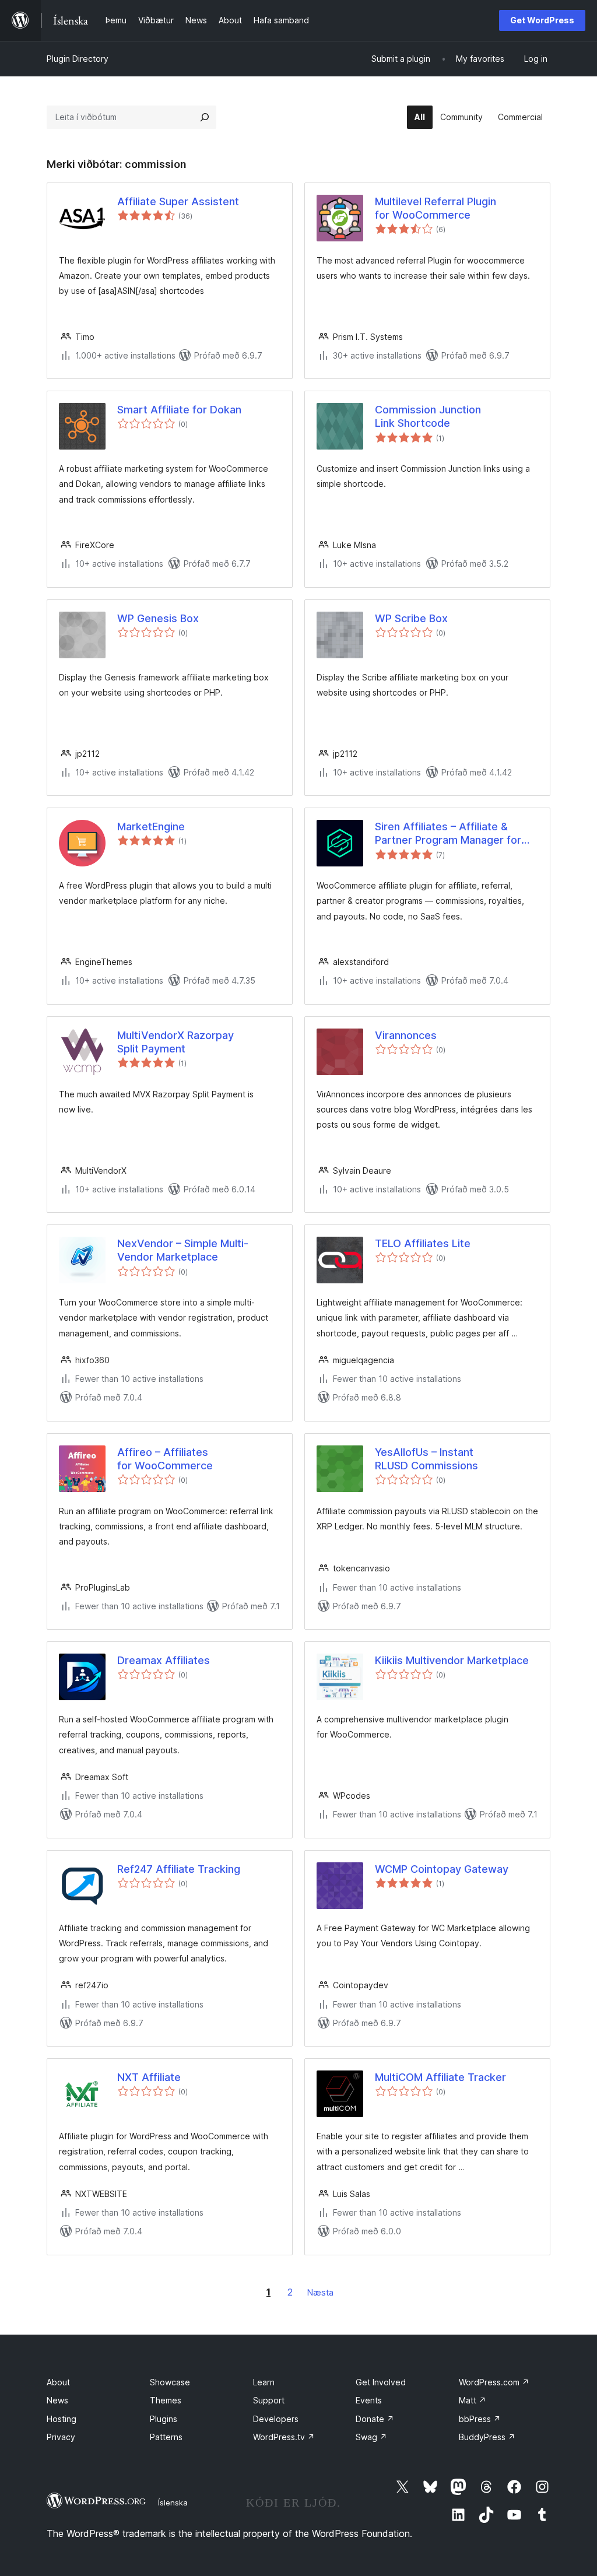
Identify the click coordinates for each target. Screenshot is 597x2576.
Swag (371, 2437)
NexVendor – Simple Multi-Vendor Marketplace (183, 1250)
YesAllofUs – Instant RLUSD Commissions (426, 1459)
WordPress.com (494, 2382)
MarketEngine (151, 827)
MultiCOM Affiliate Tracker (440, 2077)
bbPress (480, 2419)
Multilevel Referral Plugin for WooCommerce (436, 208)
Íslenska (173, 2503)
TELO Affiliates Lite (423, 1243)
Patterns (166, 2437)
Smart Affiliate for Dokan (179, 410)
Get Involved (381, 2382)
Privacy (61, 2437)
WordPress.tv (284, 2437)
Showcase (170, 2382)
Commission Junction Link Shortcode (428, 416)
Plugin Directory (78, 59)
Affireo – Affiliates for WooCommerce (165, 1459)
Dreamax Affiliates (164, 1660)
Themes (166, 2400)
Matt (473, 2400)
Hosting (62, 2419)
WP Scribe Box (411, 618)
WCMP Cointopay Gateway (442, 1869)
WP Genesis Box (158, 618)
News (57, 2400)
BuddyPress (487, 2437)
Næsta (320, 2292)
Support (269, 2400)
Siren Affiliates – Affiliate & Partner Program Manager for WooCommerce (448, 834)
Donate (375, 2419)
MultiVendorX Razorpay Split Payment (175, 1042)
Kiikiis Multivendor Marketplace (452, 1660)
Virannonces (406, 1035)
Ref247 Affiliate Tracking (179, 1869)
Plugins (164, 2419)
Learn (264, 2382)
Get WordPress (542, 20)
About (58, 2382)
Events (369, 2400)
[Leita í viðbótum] (205, 117)
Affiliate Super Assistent (178, 201)
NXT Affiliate (149, 2077)
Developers (276, 2419)
